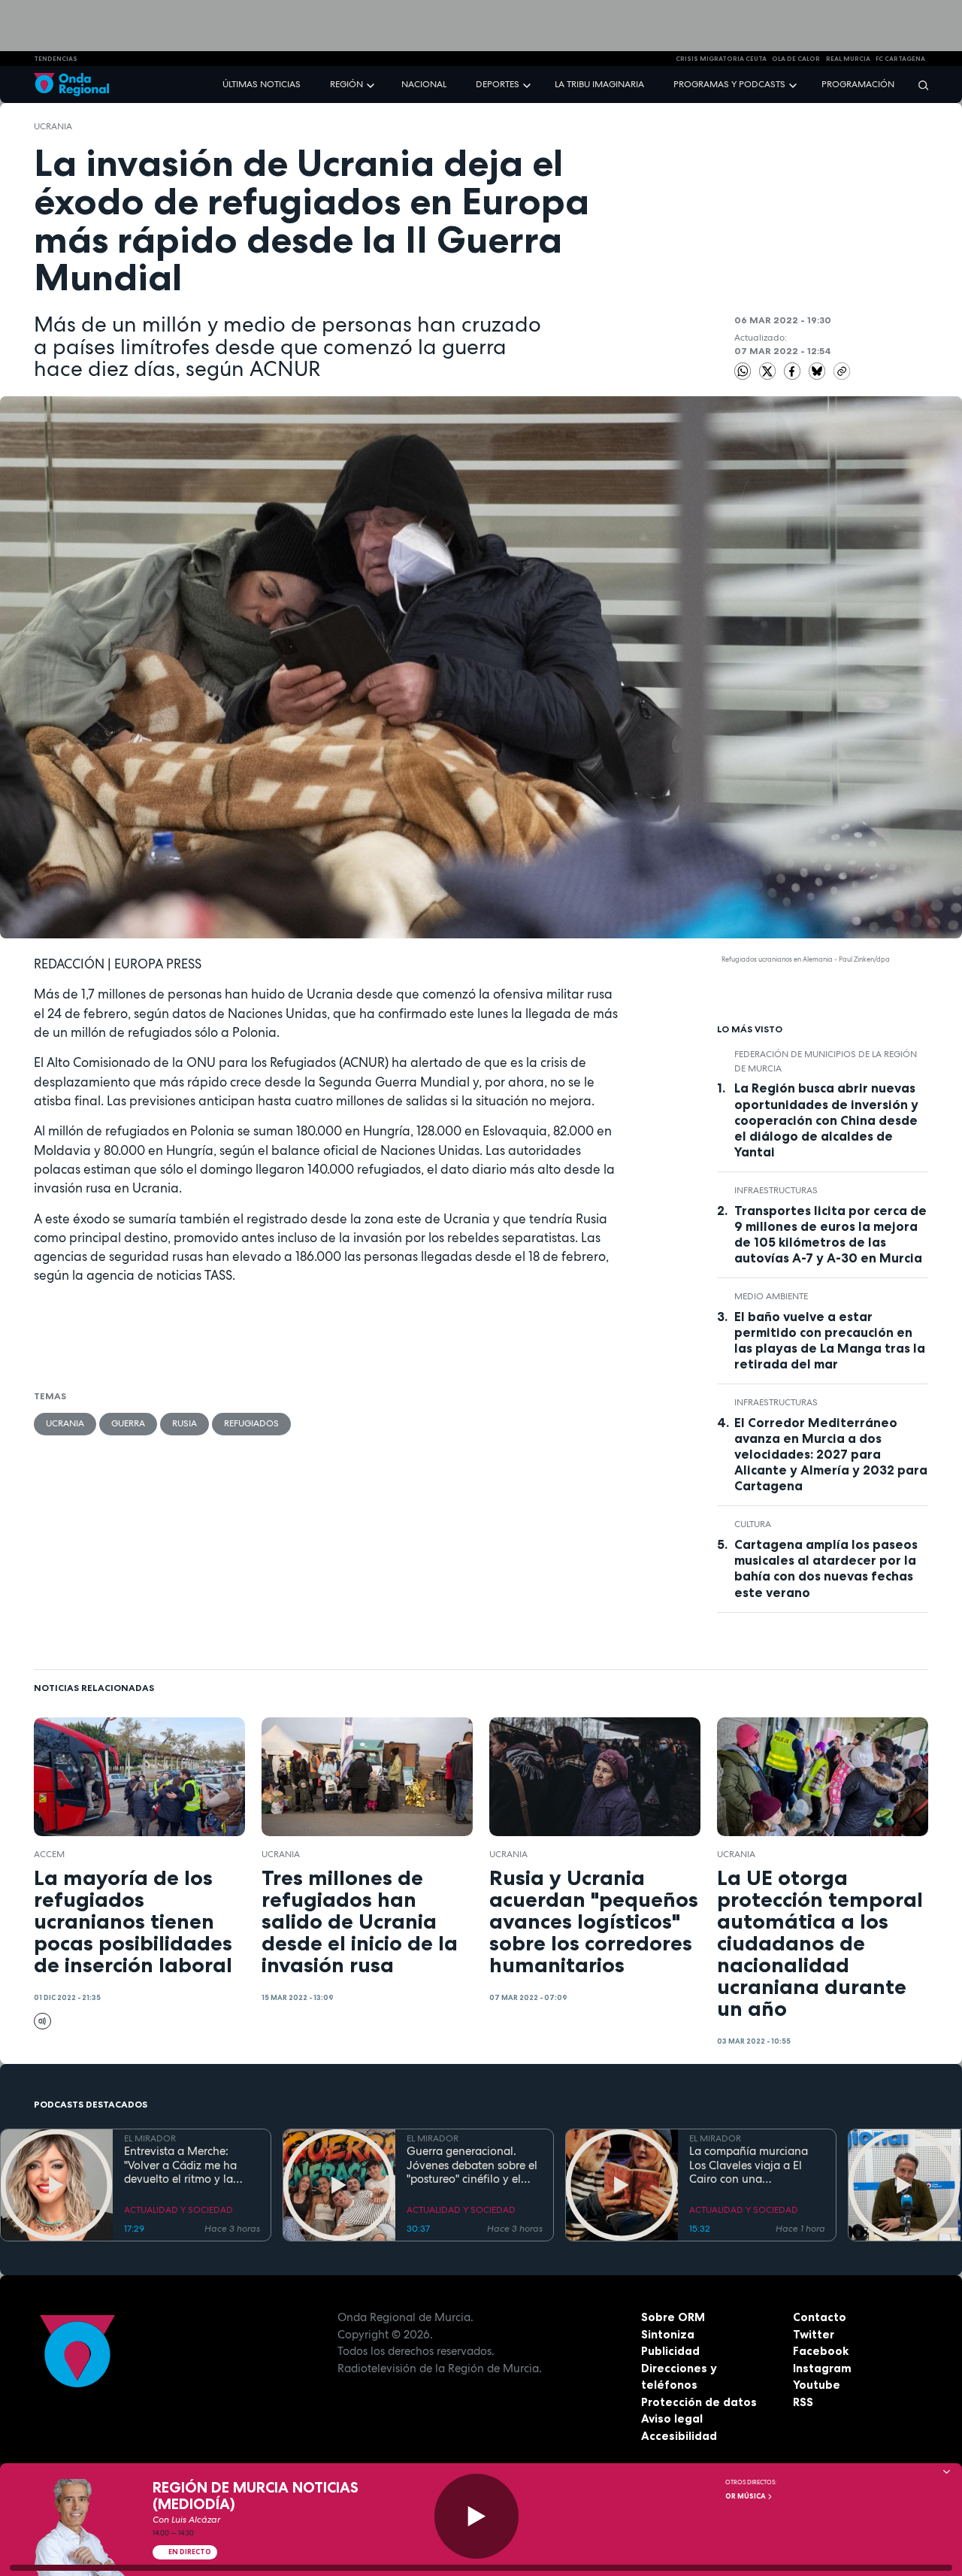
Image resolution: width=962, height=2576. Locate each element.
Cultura (753, 1524)
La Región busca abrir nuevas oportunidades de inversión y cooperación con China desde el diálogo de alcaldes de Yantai (826, 1120)
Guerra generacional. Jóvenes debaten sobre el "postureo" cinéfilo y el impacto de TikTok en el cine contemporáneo (472, 2165)
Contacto (820, 2317)
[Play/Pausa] (477, 2516)
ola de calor (796, 59)
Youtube (817, 2385)
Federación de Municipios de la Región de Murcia (826, 1061)
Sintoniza (668, 2334)
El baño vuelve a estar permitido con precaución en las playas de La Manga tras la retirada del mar (830, 1340)
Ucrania (53, 126)
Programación (858, 84)
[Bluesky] (818, 370)
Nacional (424, 84)
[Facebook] (794, 370)
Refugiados (251, 1423)
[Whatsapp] (743, 371)
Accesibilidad (679, 2436)
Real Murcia (848, 59)
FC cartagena (900, 59)
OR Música (746, 2496)
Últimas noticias (262, 84)
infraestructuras (776, 1190)
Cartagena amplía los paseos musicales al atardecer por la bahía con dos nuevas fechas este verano (826, 1568)
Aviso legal (672, 2418)
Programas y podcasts (729, 84)
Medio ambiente (771, 1296)
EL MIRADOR (150, 2138)
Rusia (185, 1423)
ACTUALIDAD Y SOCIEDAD (178, 2210)
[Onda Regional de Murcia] (71, 85)
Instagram (822, 2368)
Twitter (814, 2334)
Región (346, 84)
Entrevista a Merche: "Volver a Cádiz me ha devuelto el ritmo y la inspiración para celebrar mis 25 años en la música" (190, 2165)
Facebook (821, 2351)
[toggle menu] (372, 84)
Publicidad (670, 2351)
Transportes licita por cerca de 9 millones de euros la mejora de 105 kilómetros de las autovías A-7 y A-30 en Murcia (830, 1234)
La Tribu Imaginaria (599, 84)
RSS (803, 2402)
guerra (128, 1423)
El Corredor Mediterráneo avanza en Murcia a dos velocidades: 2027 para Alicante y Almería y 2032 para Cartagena (831, 1454)
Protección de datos (699, 2402)
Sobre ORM (673, 2317)
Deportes (498, 84)
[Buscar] (918, 85)
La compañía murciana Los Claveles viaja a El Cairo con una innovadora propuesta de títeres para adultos (755, 2165)
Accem (49, 1854)
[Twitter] (769, 370)
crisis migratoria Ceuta (721, 59)
